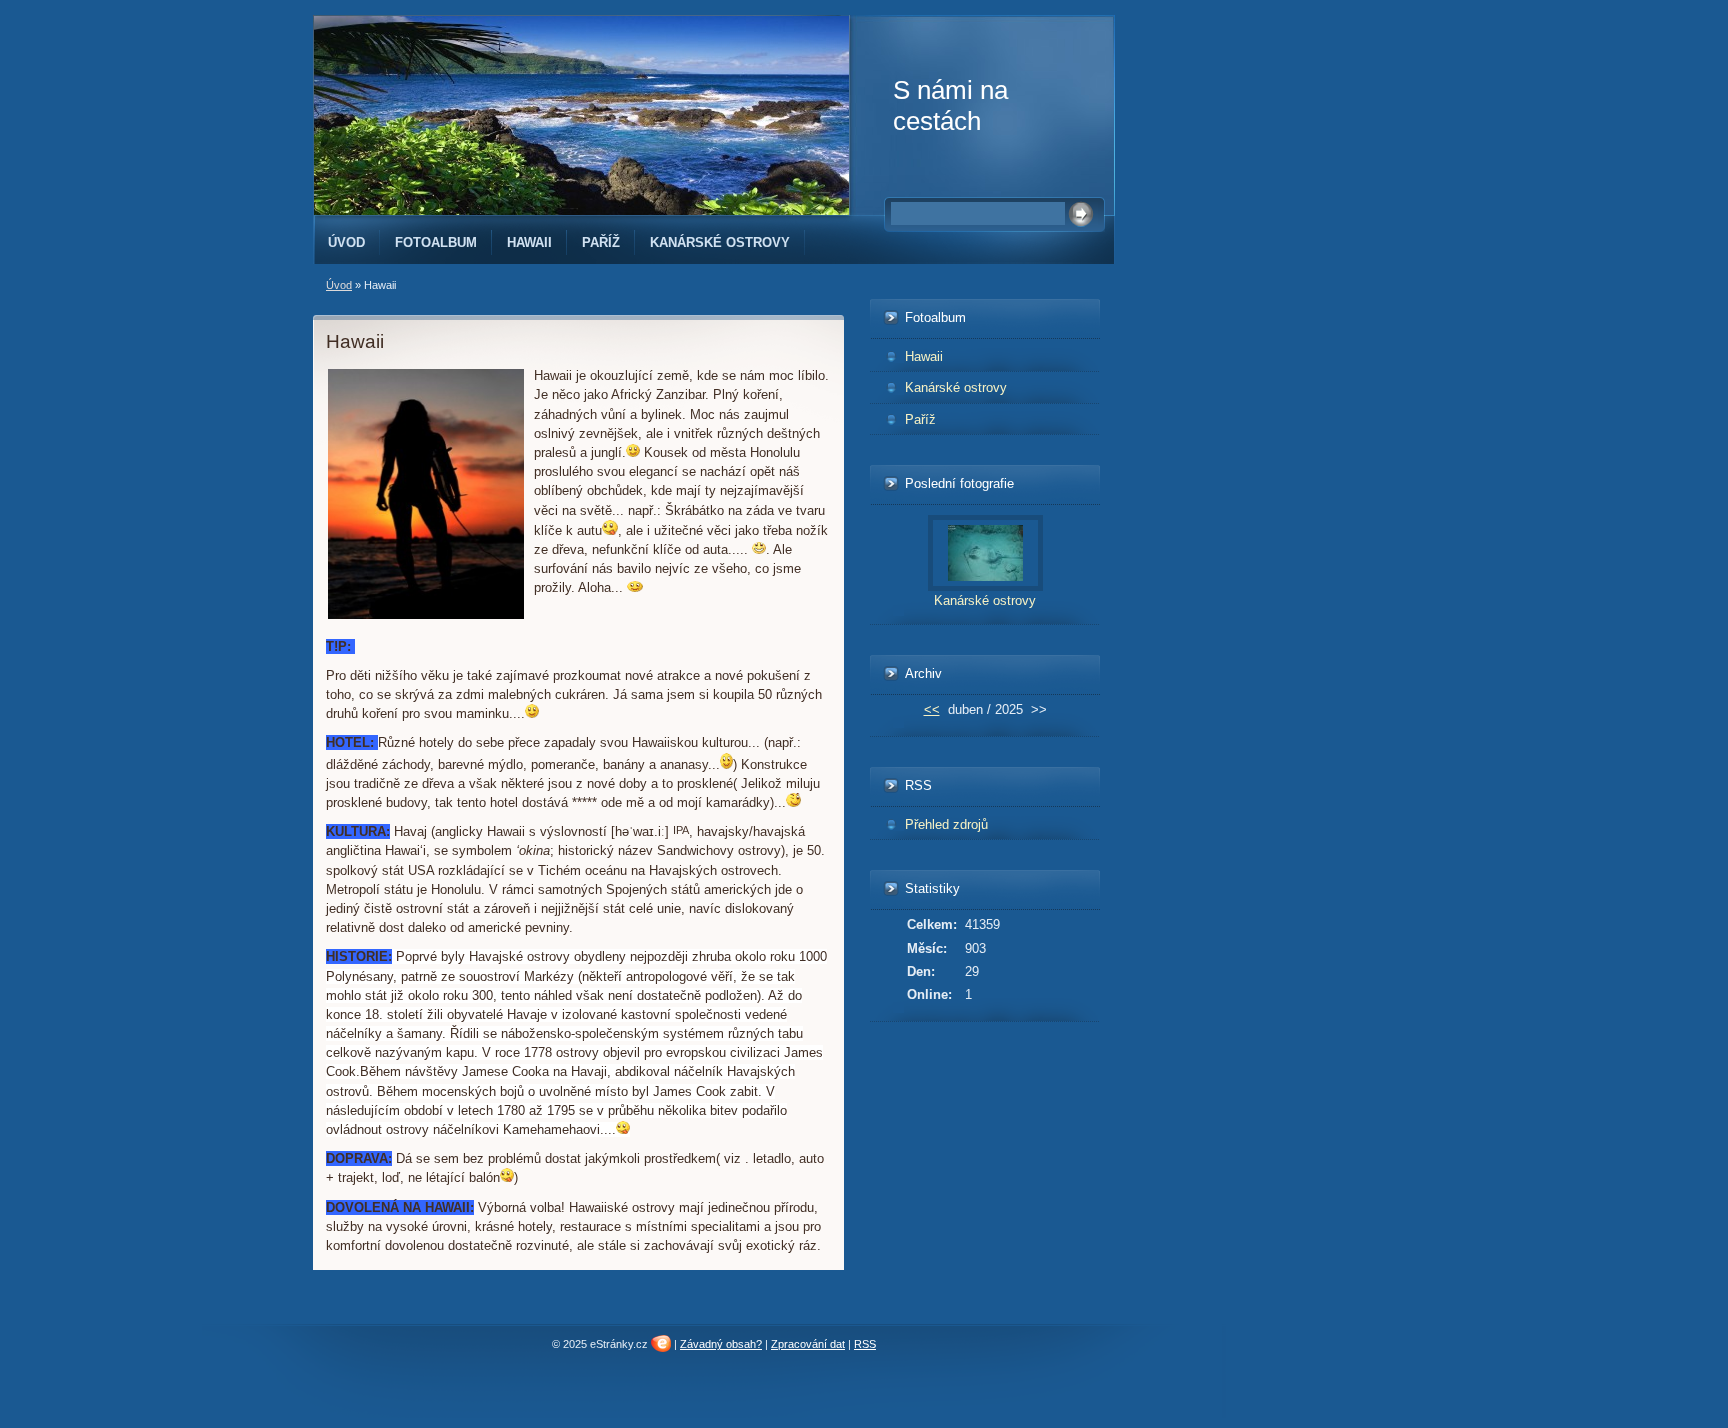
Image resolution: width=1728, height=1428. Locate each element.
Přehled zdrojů (946, 824)
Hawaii (529, 242)
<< (932, 709)
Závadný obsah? (721, 1344)
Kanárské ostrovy (720, 242)
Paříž (601, 242)
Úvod (346, 242)
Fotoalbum (436, 242)
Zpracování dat (808, 1344)
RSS (865, 1344)
